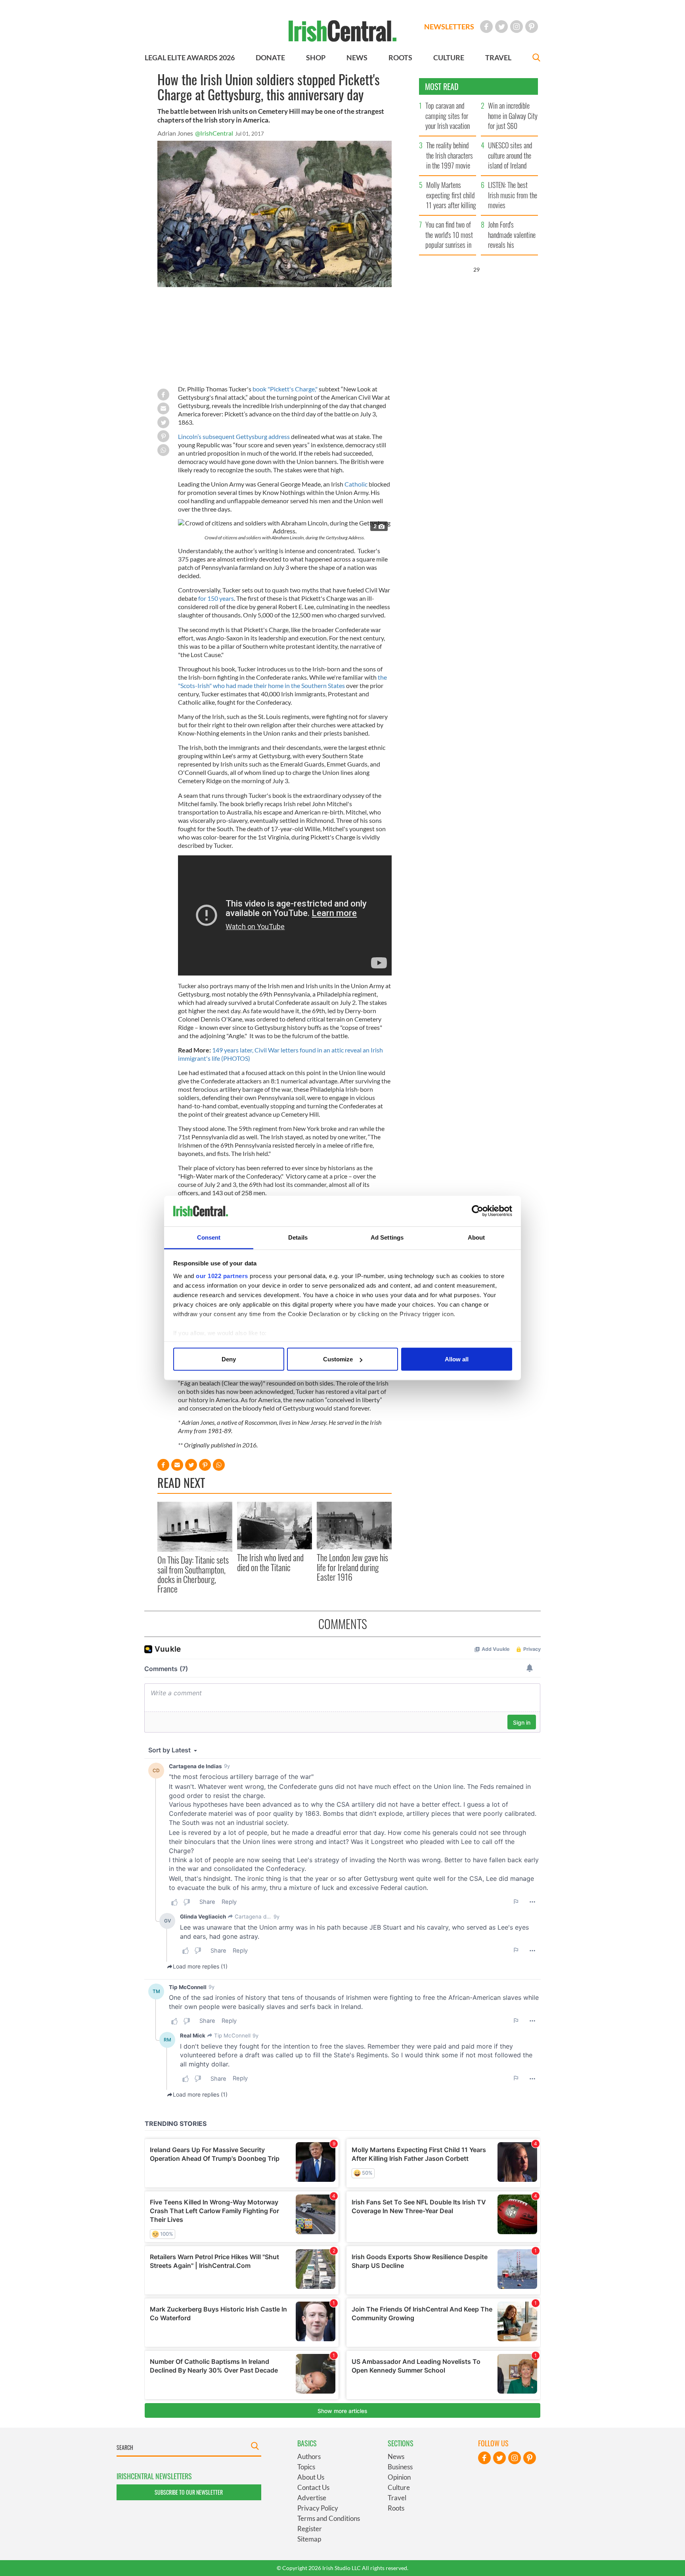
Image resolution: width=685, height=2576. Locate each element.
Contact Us (313, 2487)
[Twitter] (501, 27)
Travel (397, 2498)
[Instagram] (517, 27)
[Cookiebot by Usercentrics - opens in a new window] (477, 1211)
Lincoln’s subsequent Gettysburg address (234, 436)
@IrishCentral (214, 133)
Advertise (312, 2498)
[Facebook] (486, 27)
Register (310, 2529)
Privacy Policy (318, 2508)
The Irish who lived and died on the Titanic (270, 1562)
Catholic (356, 484)
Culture (399, 2487)
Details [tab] (298, 1237)
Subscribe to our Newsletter (189, 2492)
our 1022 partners (222, 1276)
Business (400, 2467)
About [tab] (476, 1237)
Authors (309, 2456)
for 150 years (216, 598)
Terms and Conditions (329, 2518)
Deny (229, 1359)
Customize (338, 1359)
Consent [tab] (209, 1237)
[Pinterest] (532, 27)
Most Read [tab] (442, 86)
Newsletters (449, 27)
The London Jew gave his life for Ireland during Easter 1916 (352, 1567)
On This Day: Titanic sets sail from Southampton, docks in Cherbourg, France (193, 1574)
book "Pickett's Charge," (285, 389)
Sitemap (309, 2539)
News (396, 2456)
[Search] (536, 58)
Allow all (457, 1359)
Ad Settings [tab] (387, 1237)
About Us (311, 2477)
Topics (306, 2467)
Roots (396, 2508)
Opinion (399, 2477)
